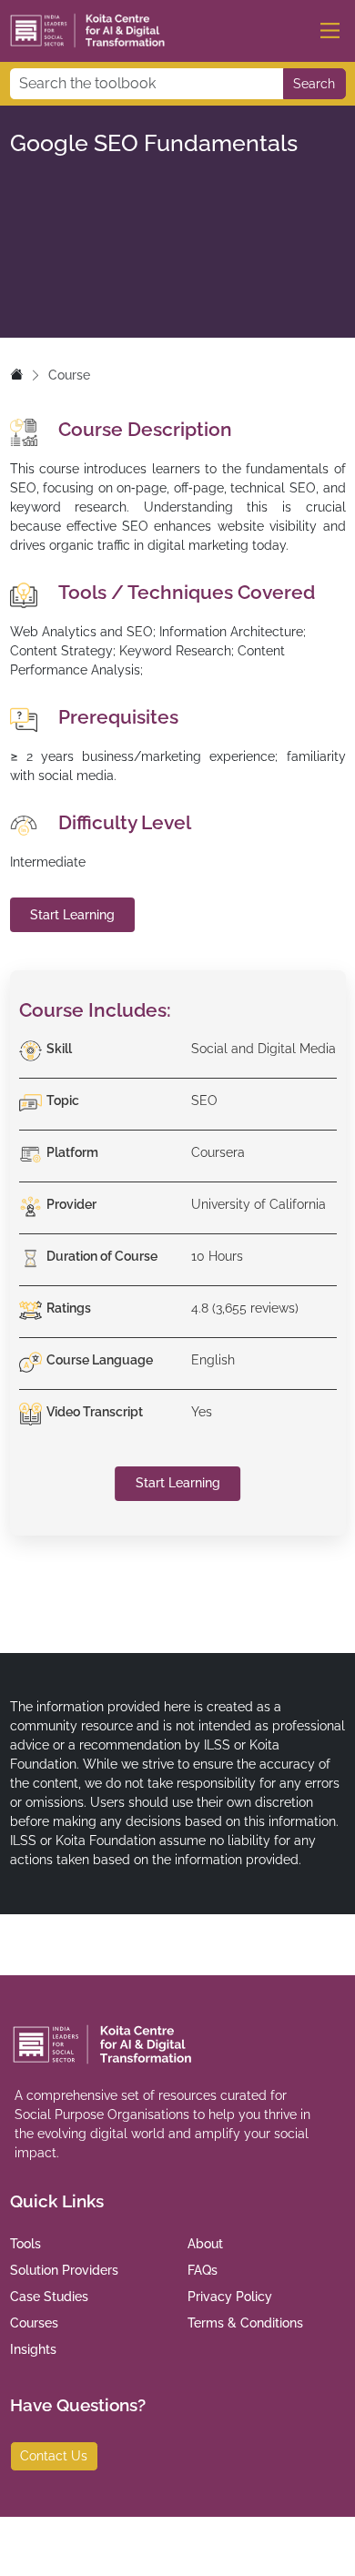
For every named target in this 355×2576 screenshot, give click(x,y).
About (205, 2244)
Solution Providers (64, 2270)
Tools (25, 2244)
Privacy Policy (230, 2297)
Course (69, 375)
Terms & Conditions (245, 2323)
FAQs (203, 2270)
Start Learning (72, 915)
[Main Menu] (330, 30)
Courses (34, 2323)
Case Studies (49, 2297)
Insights (33, 2349)
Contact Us (54, 2456)
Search (314, 84)
